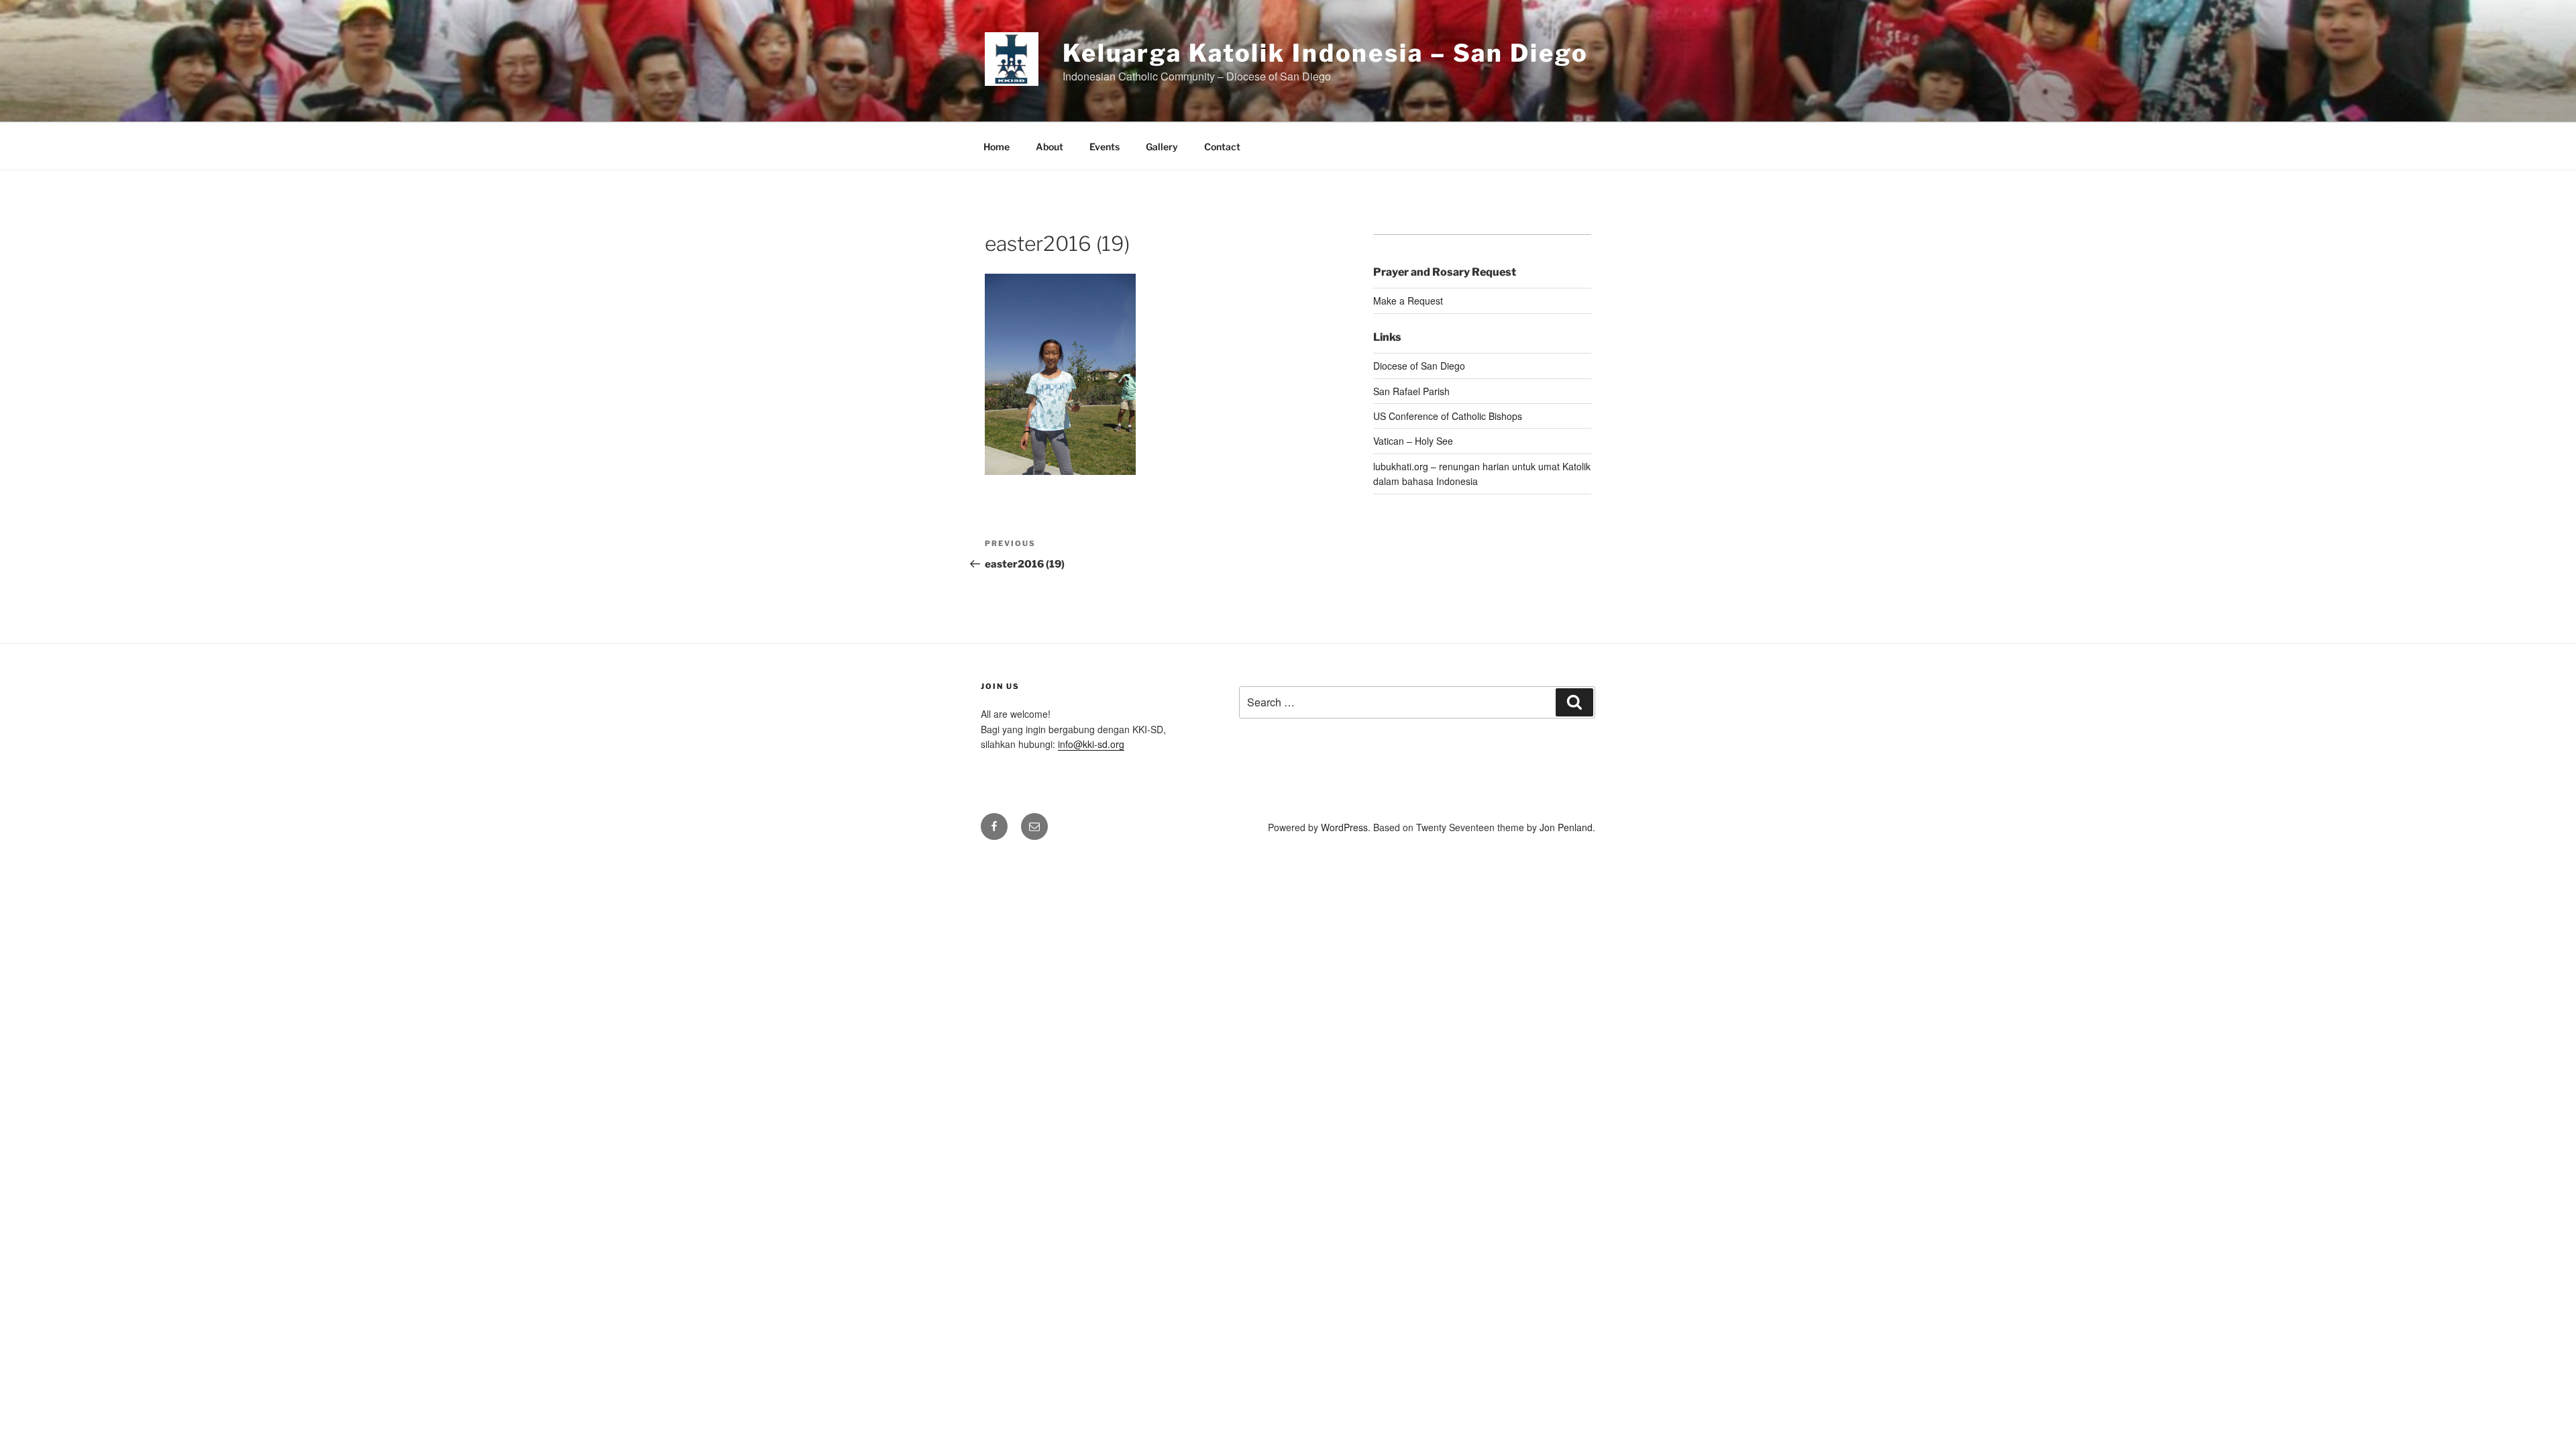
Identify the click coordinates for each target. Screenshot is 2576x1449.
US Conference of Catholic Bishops (1448, 416)
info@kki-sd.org (1091, 744)
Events (1105, 147)
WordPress (1344, 827)
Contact (1222, 147)
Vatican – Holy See (1413, 441)
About (1050, 147)
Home (997, 147)
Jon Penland (1566, 827)
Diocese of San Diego (1419, 366)
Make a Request (1408, 301)
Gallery (1162, 147)
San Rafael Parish (1411, 391)
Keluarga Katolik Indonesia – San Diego (1325, 53)
